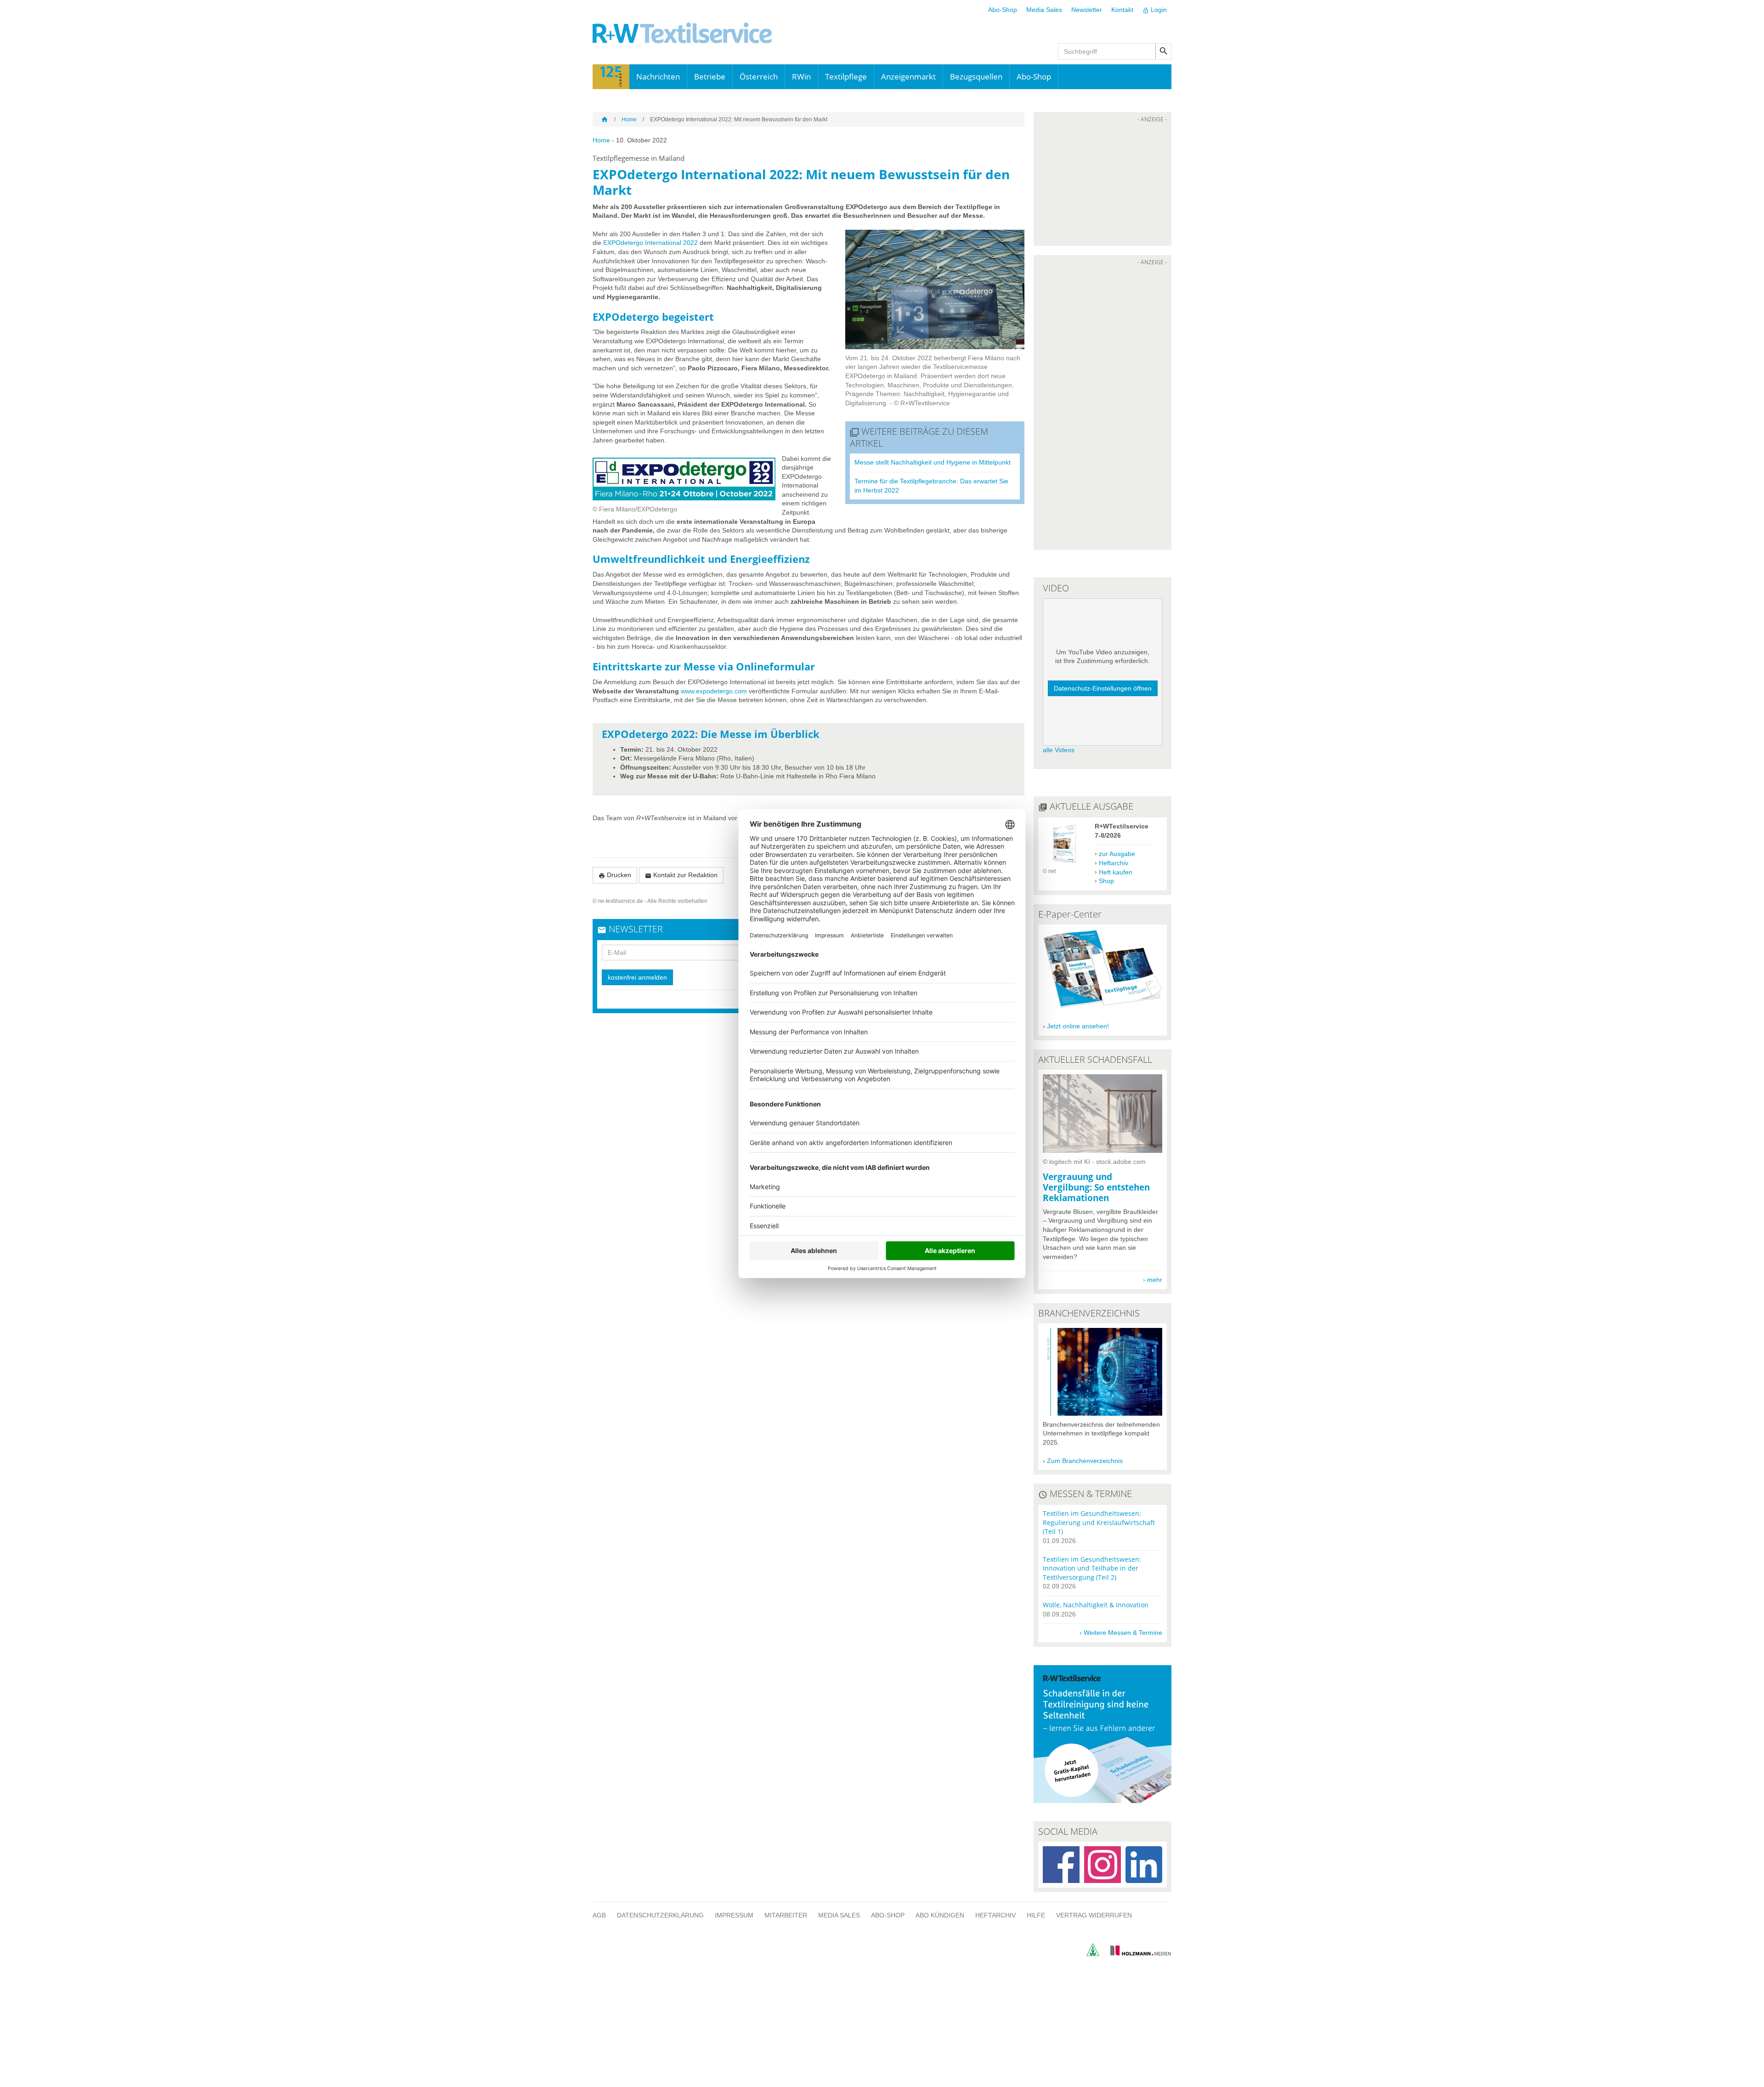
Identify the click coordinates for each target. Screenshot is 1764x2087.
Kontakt (1122, 10)
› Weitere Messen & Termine (1121, 1633)
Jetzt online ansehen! (1078, 1026)
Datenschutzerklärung (660, 1915)
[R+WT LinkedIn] (1144, 1865)
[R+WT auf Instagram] (1102, 1865)
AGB (599, 1915)
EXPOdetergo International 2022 (650, 243)
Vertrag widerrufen (1094, 1915)
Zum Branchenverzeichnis (1085, 1461)
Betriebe (710, 77)
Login (1155, 10)
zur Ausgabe (1117, 854)
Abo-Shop (1003, 10)
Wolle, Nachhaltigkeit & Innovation (1096, 1605)
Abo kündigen (940, 1915)
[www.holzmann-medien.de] (1136, 1953)
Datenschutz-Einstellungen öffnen (1103, 688)
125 (611, 77)
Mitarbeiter (786, 1915)
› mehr (1153, 1280)
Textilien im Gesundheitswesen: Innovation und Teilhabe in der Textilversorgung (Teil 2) (1092, 1568)
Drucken (615, 875)
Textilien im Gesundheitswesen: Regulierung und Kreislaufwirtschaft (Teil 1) (1099, 1522)
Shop (1106, 881)
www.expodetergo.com (714, 691)
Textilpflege (846, 77)
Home (629, 119)
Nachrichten (658, 77)
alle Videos (1059, 750)
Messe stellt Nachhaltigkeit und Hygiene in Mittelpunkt (933, 462)
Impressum (734, 1915)
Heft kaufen (1116, 872)
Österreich (759, 77)
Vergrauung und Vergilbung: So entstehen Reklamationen (1096, 1187)
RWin (801, 77)
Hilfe (1036, 1915)
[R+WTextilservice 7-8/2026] (1064, 862)
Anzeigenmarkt (908, 77)
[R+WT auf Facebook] (1061, 1865)
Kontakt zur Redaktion (681, 875)
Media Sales (1044, 10)
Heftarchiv (1114, 863)
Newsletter (1087, 10)
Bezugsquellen (976, 77)
